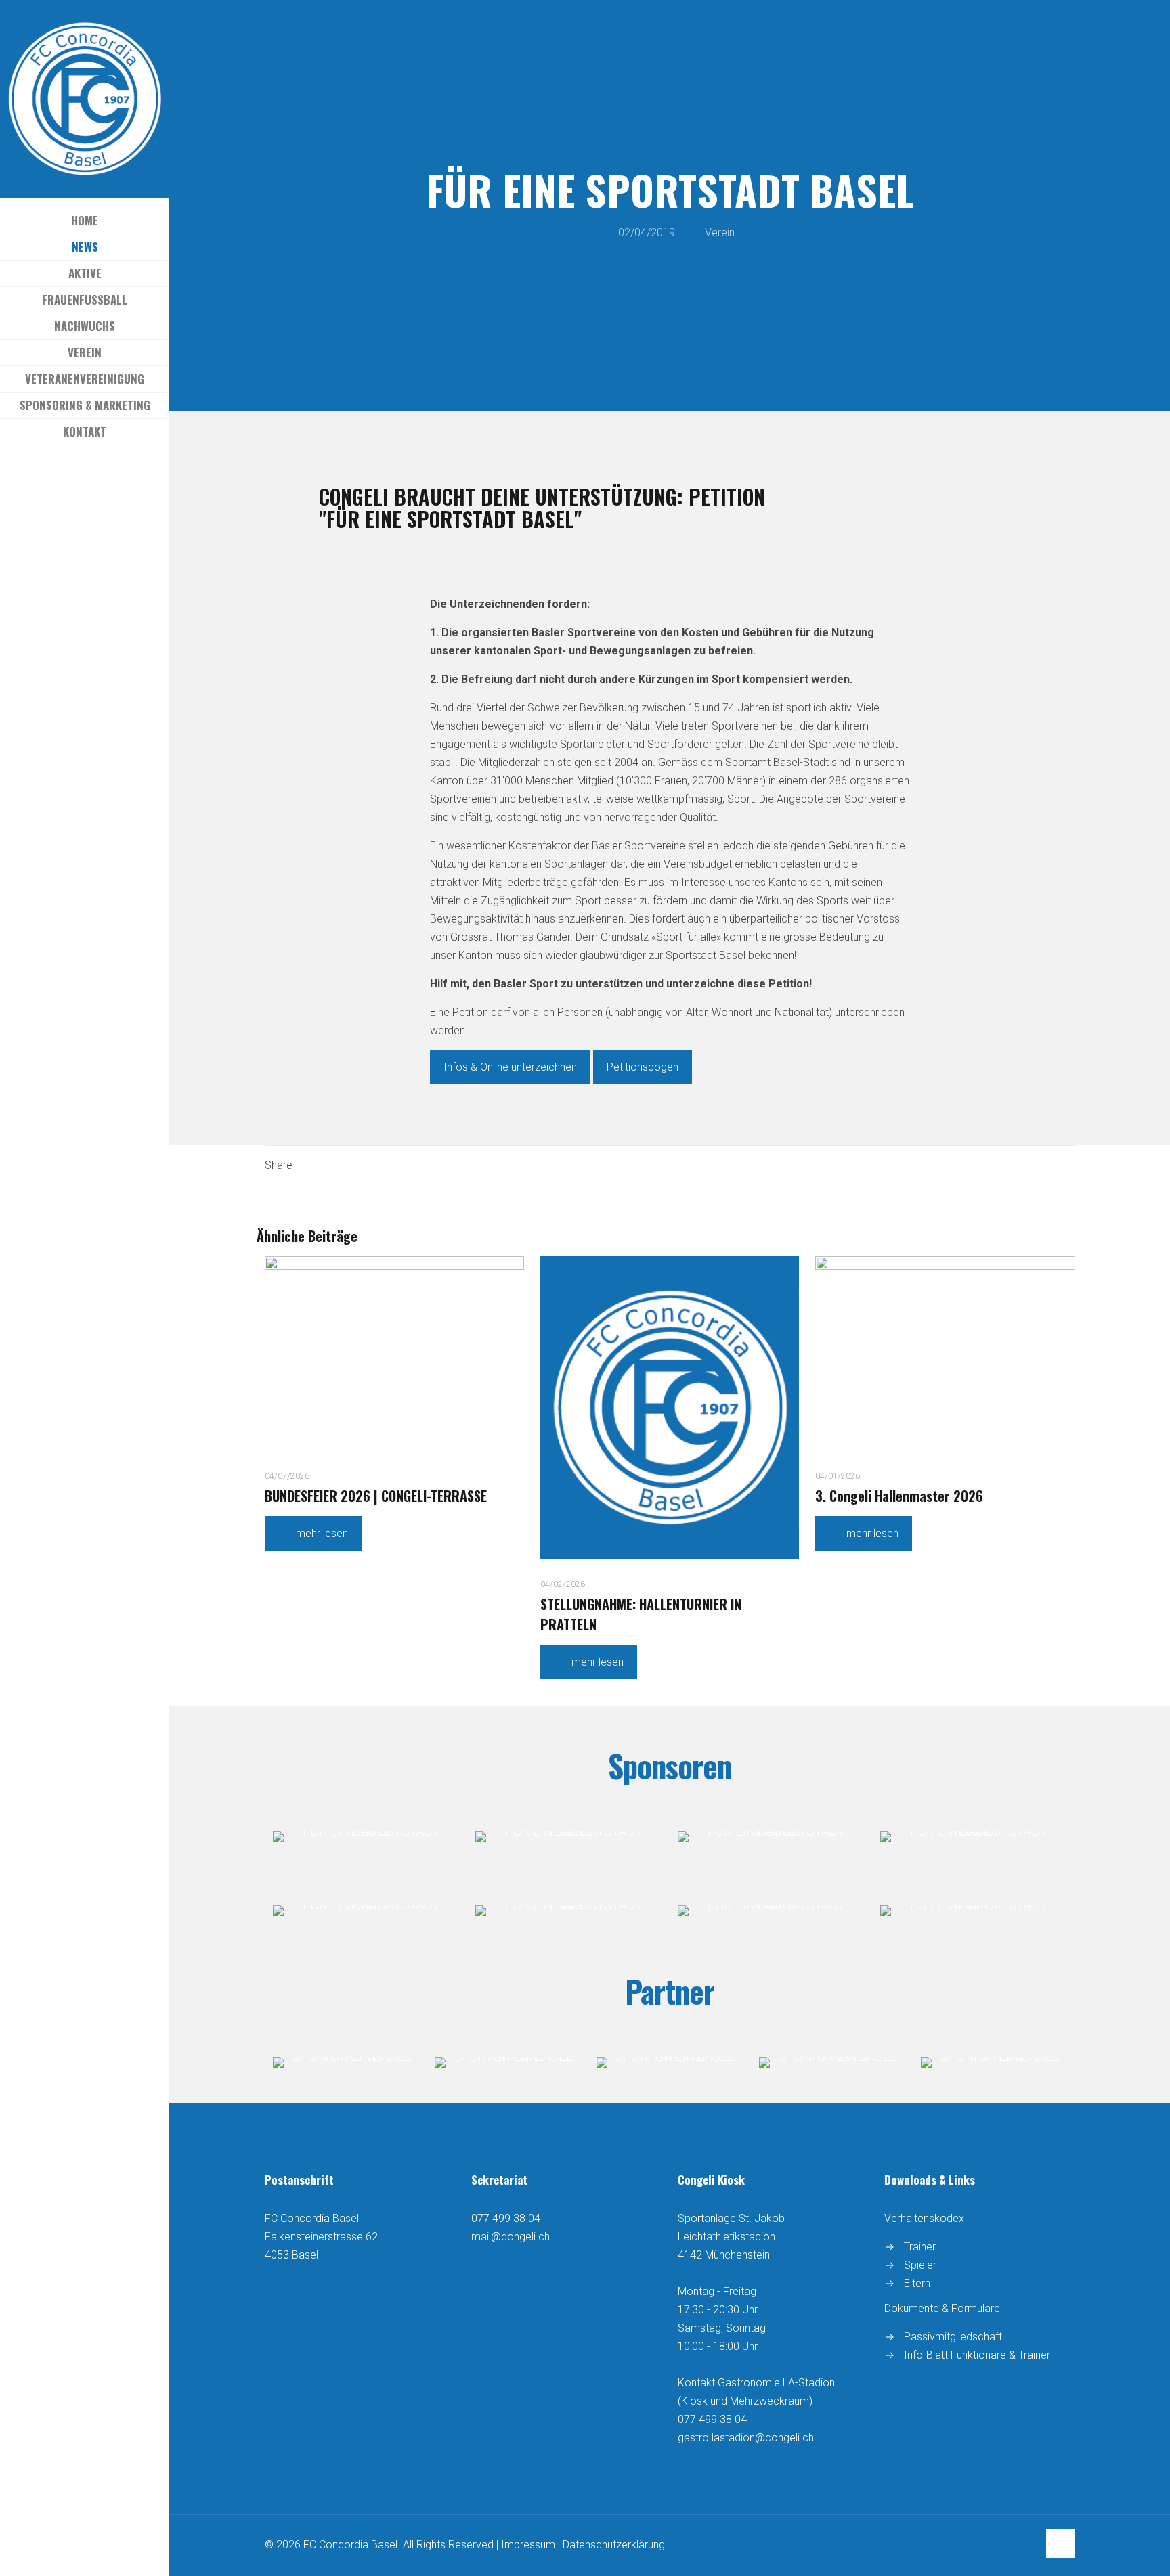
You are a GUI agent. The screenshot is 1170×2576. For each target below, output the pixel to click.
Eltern (917, 2283)
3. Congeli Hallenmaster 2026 (899, 1496)
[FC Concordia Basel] (85, 99)
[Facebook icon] (77, 477)
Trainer (920, 2247)
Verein (720, 232)
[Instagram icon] (94, 477)
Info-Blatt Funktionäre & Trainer (977, 2355)
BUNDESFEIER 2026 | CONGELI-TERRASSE (376, 1496)
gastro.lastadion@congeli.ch (746, 2438)
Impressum (528, 2545)
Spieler (920, 2265)
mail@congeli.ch (511, 2237)
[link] (366, 1837)
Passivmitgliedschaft (953, 2337)
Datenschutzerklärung (614, 2545)
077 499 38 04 (506, 2218)
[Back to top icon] (1060, 2544)
